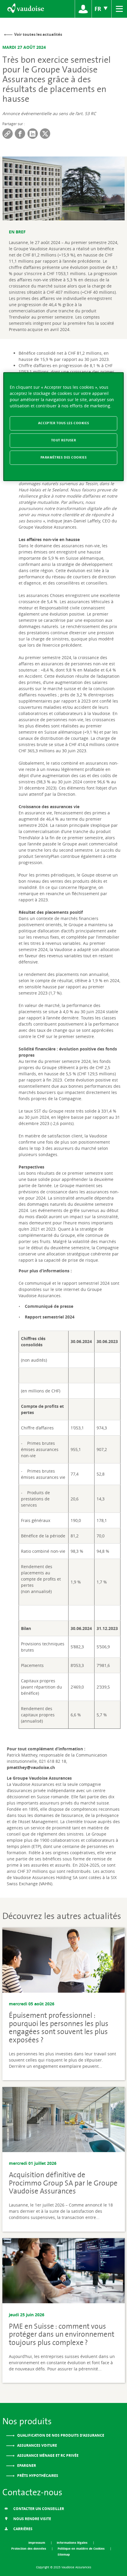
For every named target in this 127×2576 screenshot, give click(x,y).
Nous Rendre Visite (32, 2519)
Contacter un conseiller (38, 2509)
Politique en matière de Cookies (82, 2548)
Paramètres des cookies (64, 457)
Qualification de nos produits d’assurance (60, 2435)
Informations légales (73, 2543)
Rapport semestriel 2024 (50, 1317)
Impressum (37, 2543)
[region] (64, 427)
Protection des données (29, 2548)
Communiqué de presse (49, 1306)
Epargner (26, 2466)
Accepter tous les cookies (63, 423)
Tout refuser (64, 440)
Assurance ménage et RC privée (47, 2455)
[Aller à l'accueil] (25, 9)
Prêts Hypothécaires (37, 2476)
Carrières (22, 2529)
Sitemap (64, 2554)
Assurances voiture (37, 2445)
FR (99, 9)
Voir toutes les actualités (38, 34)
